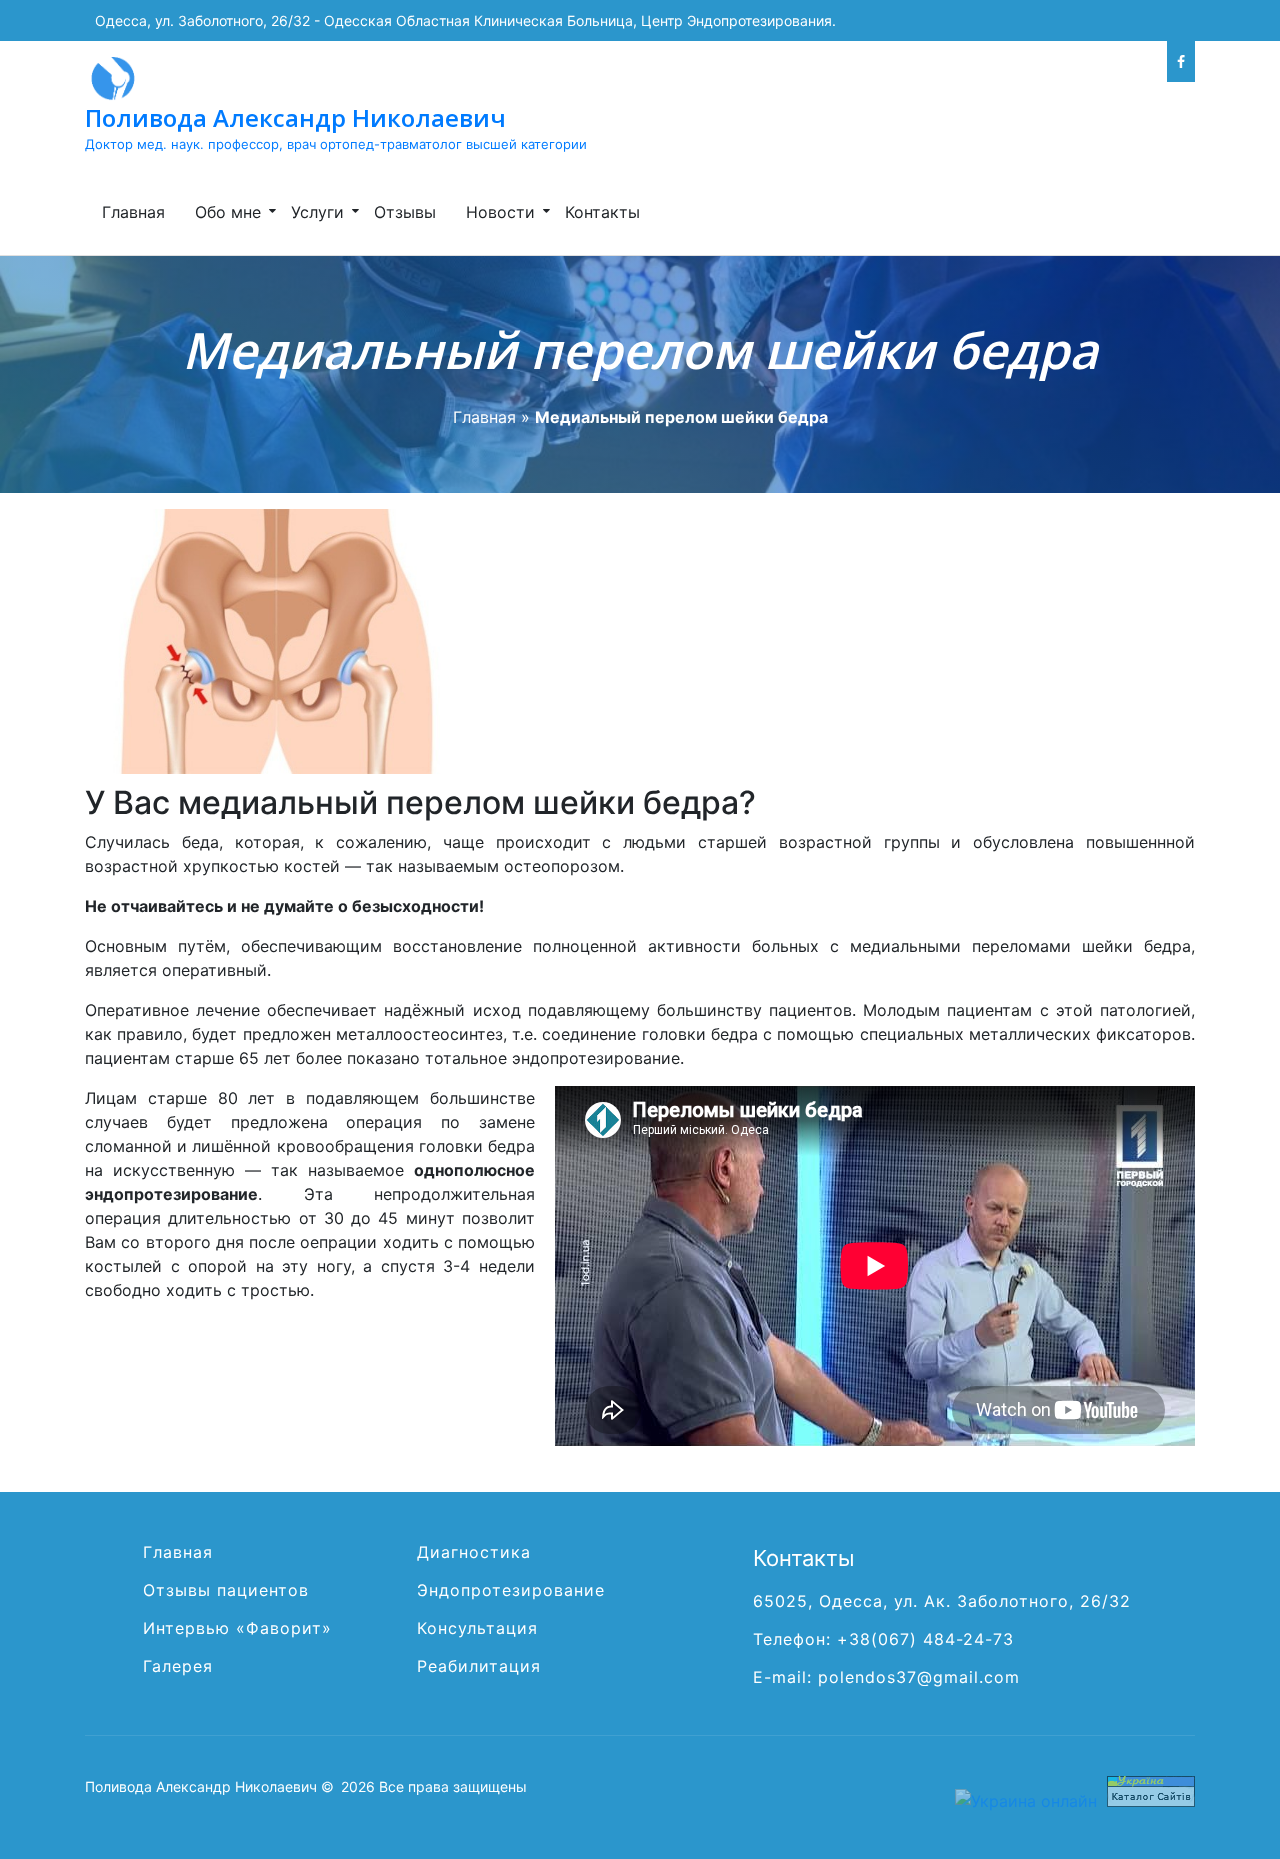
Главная (133, 212)
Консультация (477, 1628)
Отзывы (405, 212)
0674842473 (1119, 61)
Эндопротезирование (511, 1590)
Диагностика (474, 1552)
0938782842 (1018, 61)
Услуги (317, 212)
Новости (500, 212)
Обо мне (228, 212)
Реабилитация (479, 1666)
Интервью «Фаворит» (237, 1628)
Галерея (178, 1666)
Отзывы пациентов (226, 1590)
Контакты (602, 212)
